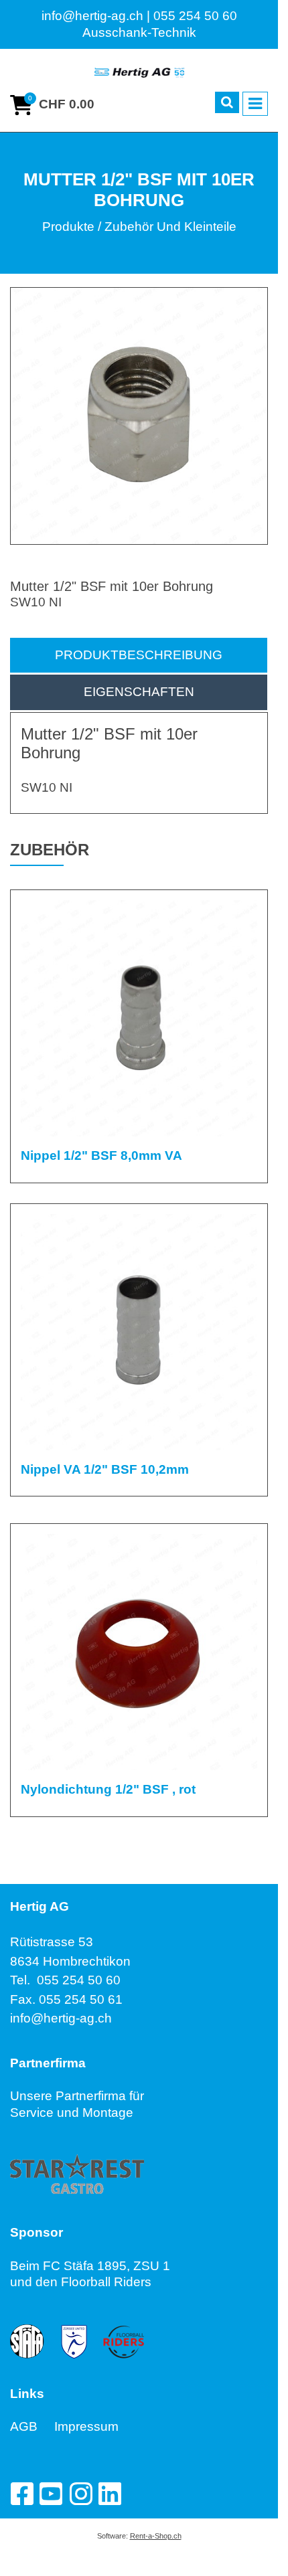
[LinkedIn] (110, 2494)
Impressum (86, 2426)
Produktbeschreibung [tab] (139, 655)
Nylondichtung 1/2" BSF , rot (108, 1789)
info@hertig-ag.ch (61, 2018)
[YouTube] (51, 2494)
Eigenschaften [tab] (139, 692)
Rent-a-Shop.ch (156, 2536)
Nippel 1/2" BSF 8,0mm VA (101, 1155)
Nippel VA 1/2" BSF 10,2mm (105, 1469)
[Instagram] (80, 2494)
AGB (32, 2426)
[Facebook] (21, 2494)
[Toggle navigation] (255, 104)
